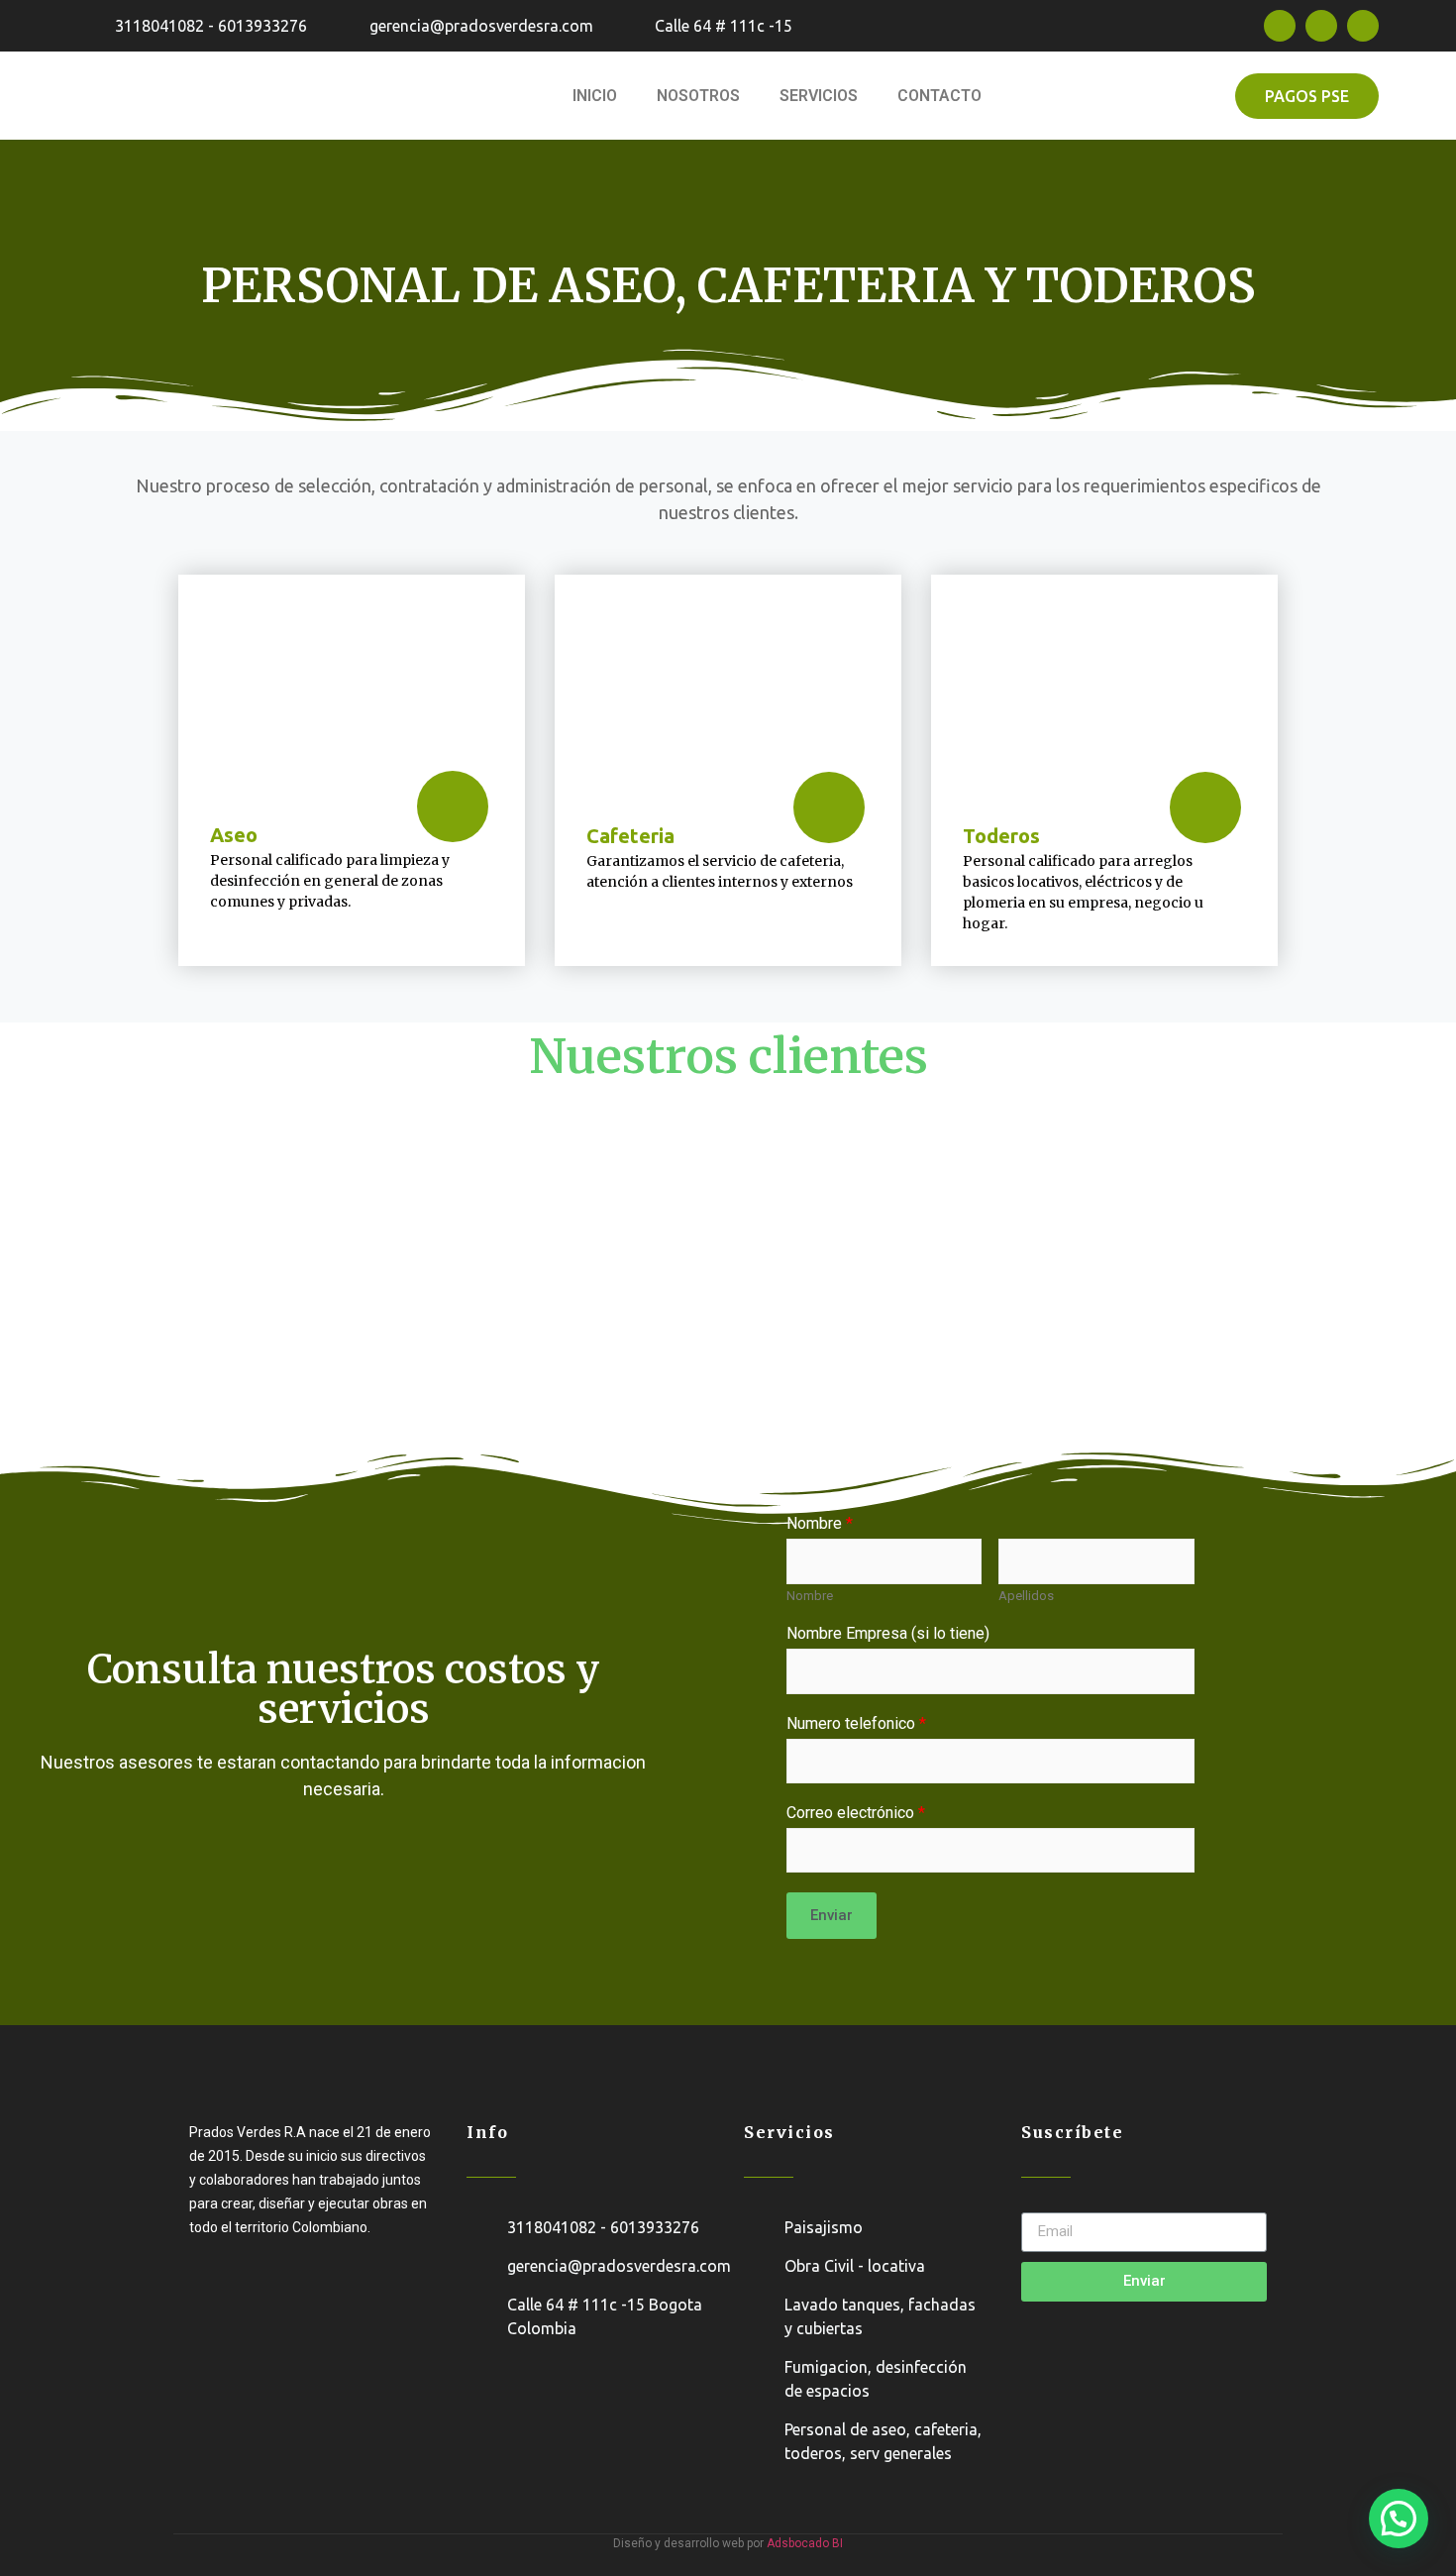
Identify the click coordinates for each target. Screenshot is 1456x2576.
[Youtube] (1363, 26)
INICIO (595, 96)
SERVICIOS (819, 96)
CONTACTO (939, 96)
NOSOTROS (698, 96)
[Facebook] (1280, 26)
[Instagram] (1321, 26)
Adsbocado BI (805, 2543)
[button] (1307, 96)
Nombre (810, 1596)
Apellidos (1026, 1596)
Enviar (832, 1915)
